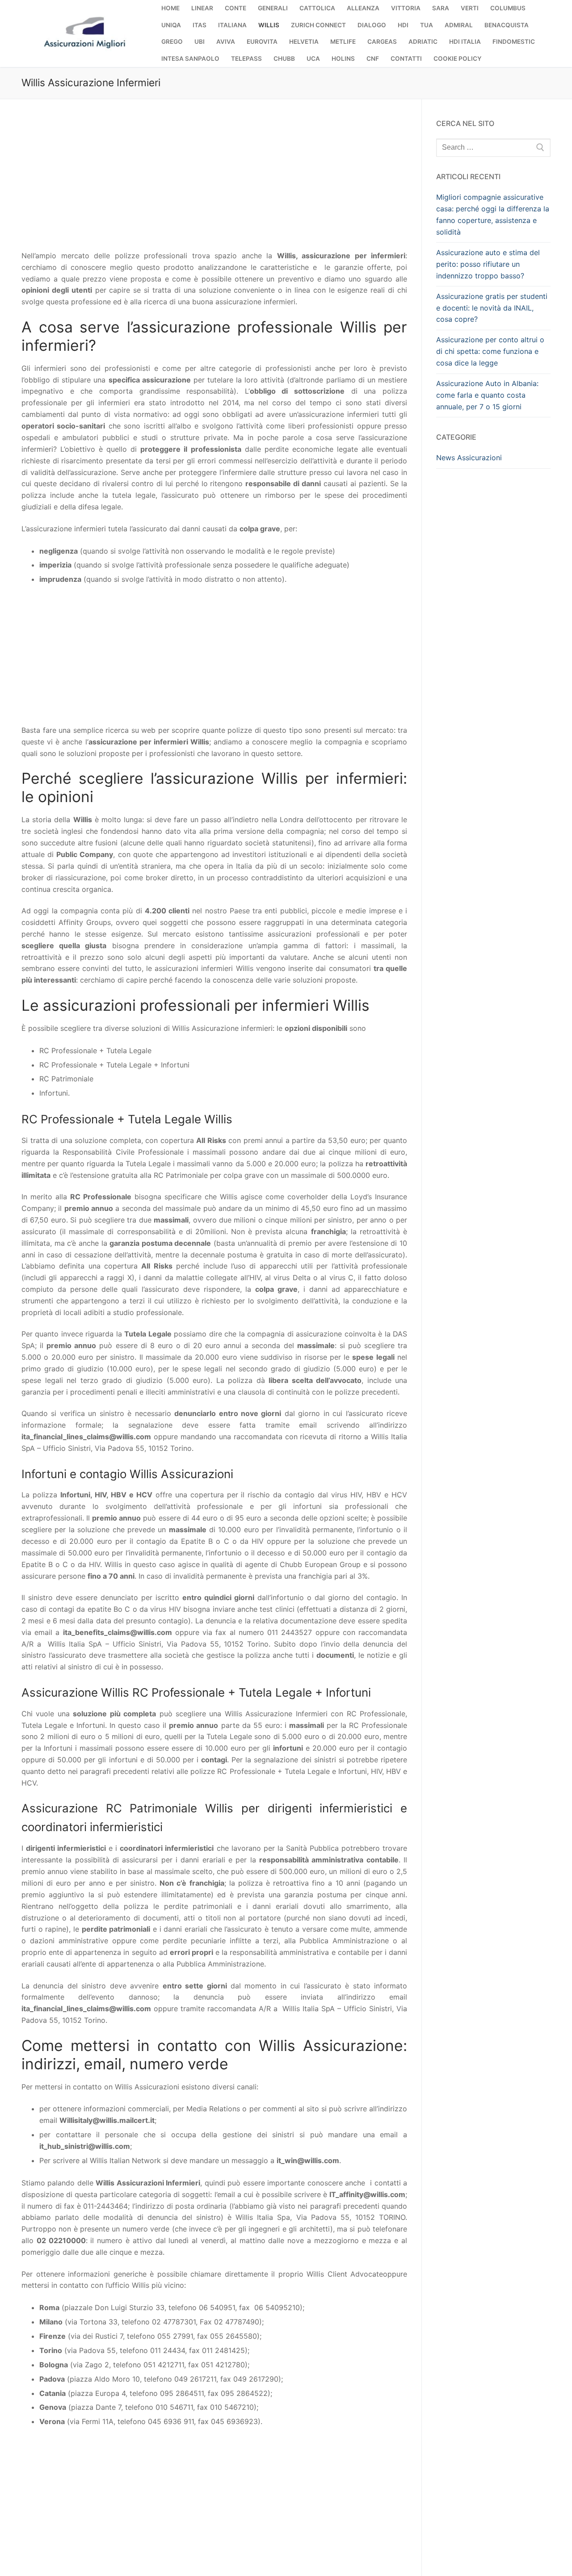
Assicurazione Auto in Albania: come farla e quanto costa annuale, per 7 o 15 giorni (487, 395)
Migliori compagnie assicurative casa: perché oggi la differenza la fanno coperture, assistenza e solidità (493, 214)
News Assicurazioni (469, 458)
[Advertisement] (214, 184)
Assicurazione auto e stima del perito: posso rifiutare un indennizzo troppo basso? (488, 264)
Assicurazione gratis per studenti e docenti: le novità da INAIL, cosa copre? (492, 308)
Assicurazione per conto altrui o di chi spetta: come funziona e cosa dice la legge (490, 351)
